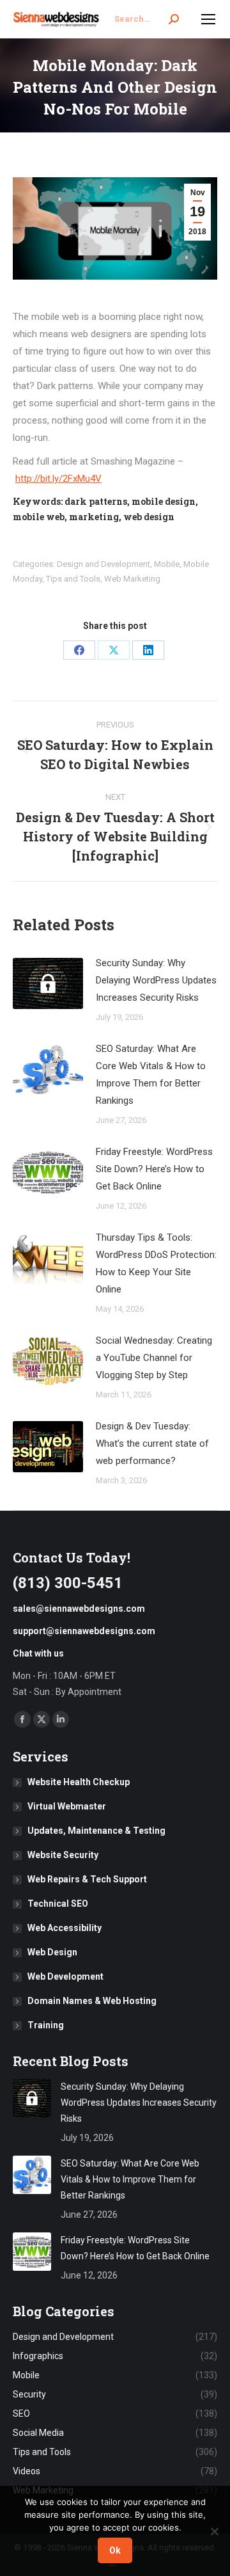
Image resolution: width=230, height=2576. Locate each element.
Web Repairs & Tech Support (87, 1879)
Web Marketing (132, 579)
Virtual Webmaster (67, 1806)
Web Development (65, 1976)
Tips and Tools (73, 579)
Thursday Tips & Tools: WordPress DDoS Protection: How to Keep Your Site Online (156, 1263)
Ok (115, 2550)
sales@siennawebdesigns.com (79, 1609)
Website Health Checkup (79, 1782)
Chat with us (38, 1653)
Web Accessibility (65, 1928)
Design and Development (103, 564)
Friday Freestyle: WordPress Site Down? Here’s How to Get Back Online (154, 1169)
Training (46, 2025)
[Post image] (48, 983)
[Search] (174, 19)
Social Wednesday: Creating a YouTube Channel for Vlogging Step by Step (154, 1358)
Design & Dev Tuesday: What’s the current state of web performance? (152, 1443)
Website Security (63, 1855)
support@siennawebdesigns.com (84, 1631)
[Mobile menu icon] (208, 19)
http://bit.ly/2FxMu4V (58, 479)
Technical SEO (58, 1904)
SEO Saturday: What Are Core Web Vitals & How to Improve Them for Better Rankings (151, 1075)
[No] (214, 2531)
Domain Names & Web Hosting (92, 2001)
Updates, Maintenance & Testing (96, 1831)
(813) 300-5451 (68, 1583)
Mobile (167, 564)
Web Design (52, 1952)
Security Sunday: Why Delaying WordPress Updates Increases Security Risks (156, 980)
